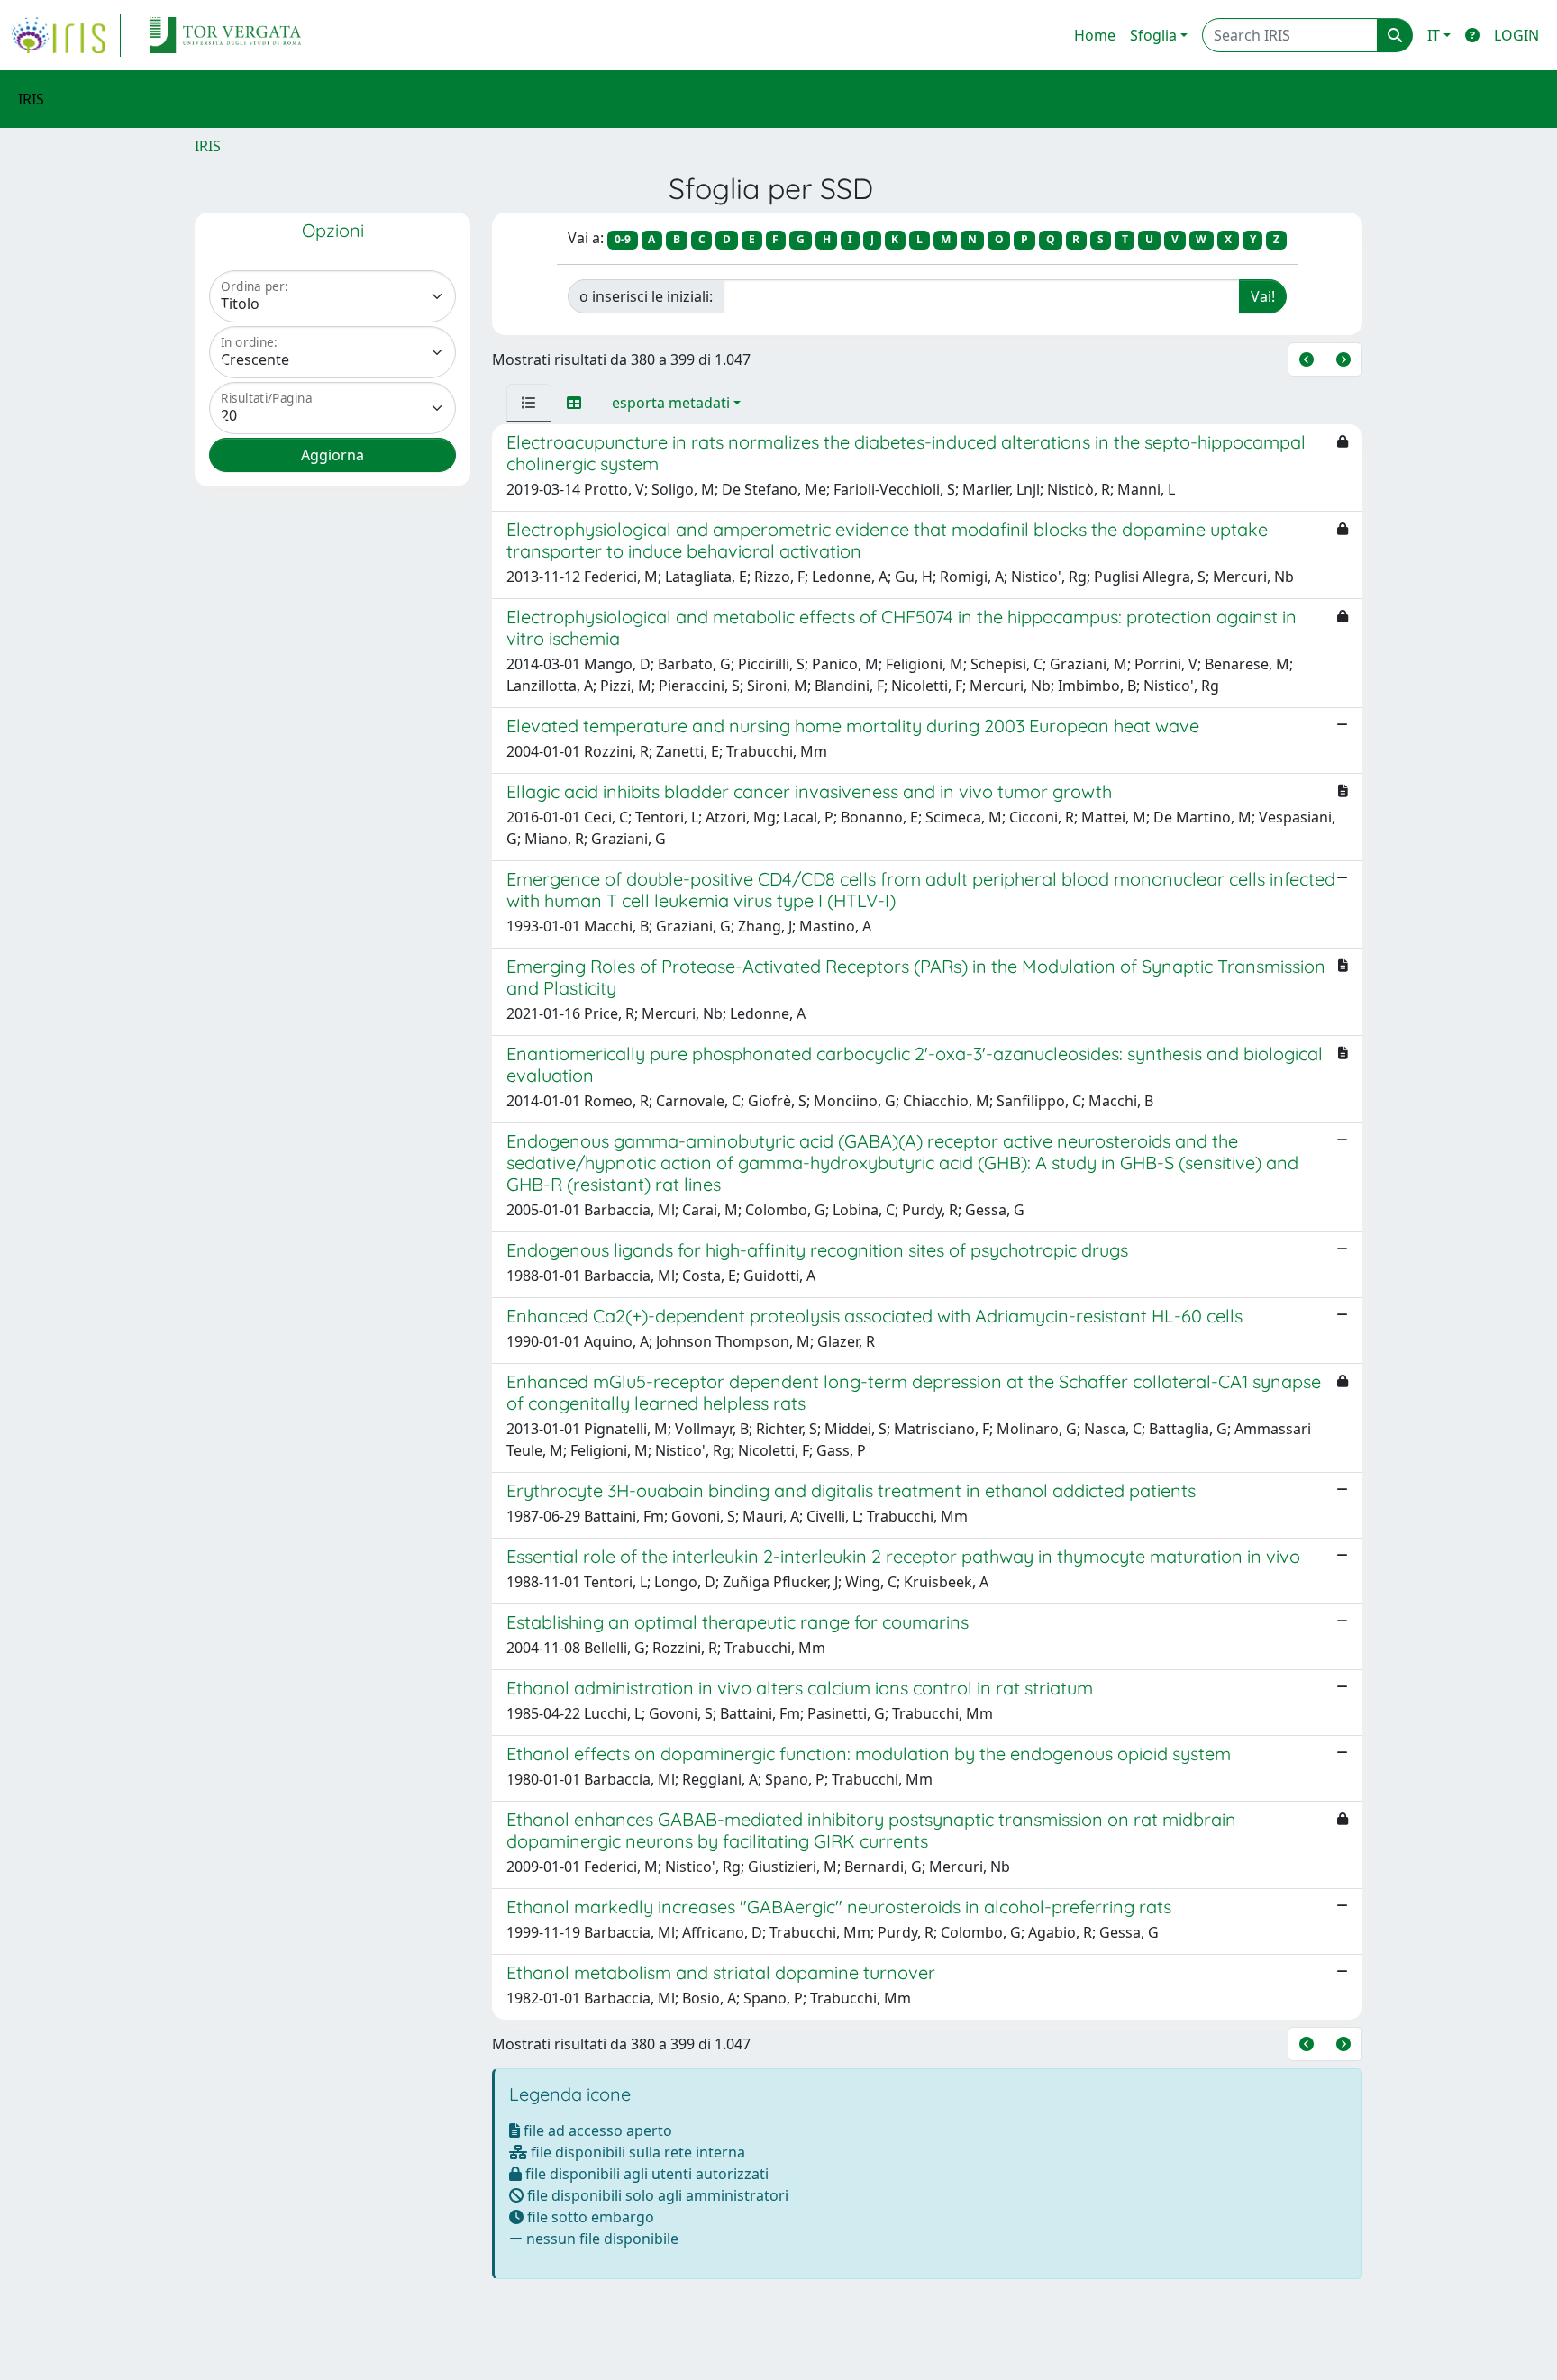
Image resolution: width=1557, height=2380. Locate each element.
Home (1095, 35)
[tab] (529, 403)
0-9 (623, 239)
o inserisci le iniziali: (646, 296)
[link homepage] (66, 35)
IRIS (208, 146)
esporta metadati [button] (671, 403)
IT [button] (1434, 35)
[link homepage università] (225, 35)
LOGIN (1516, 35)
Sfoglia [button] (1153, 35)
